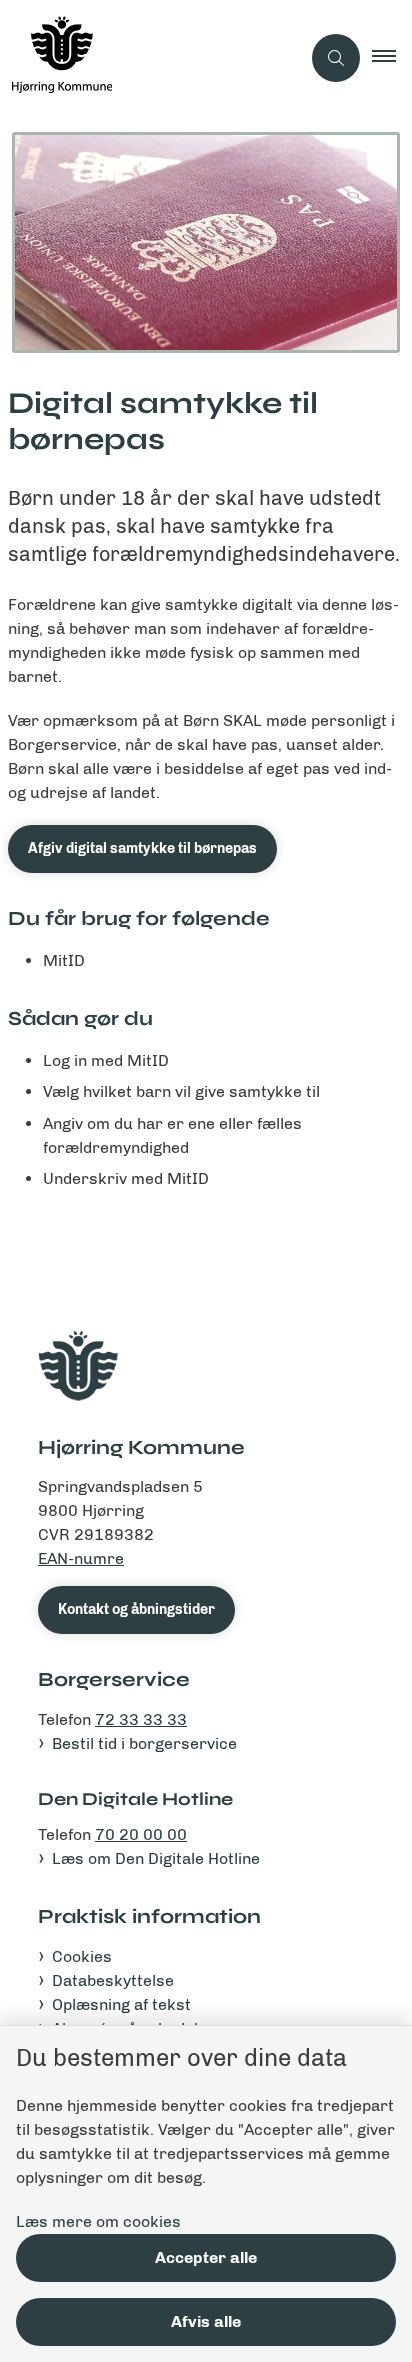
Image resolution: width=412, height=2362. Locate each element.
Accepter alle (206, 2257)
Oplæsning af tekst (121, 2004)
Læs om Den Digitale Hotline (156, 1858)
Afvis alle (206, 2321)
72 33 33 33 (141, 1719)
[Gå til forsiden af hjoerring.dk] (150, 58)
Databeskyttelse (113, 1980)
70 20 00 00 (141, 1834)
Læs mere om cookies (98, 2221)
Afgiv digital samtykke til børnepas (142, 848)
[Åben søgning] (336, 58)
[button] (392, 58)
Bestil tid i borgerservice (144, 1743)
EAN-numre (81, 1558)
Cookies (82, 1956)
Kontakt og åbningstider (136, 1609)
